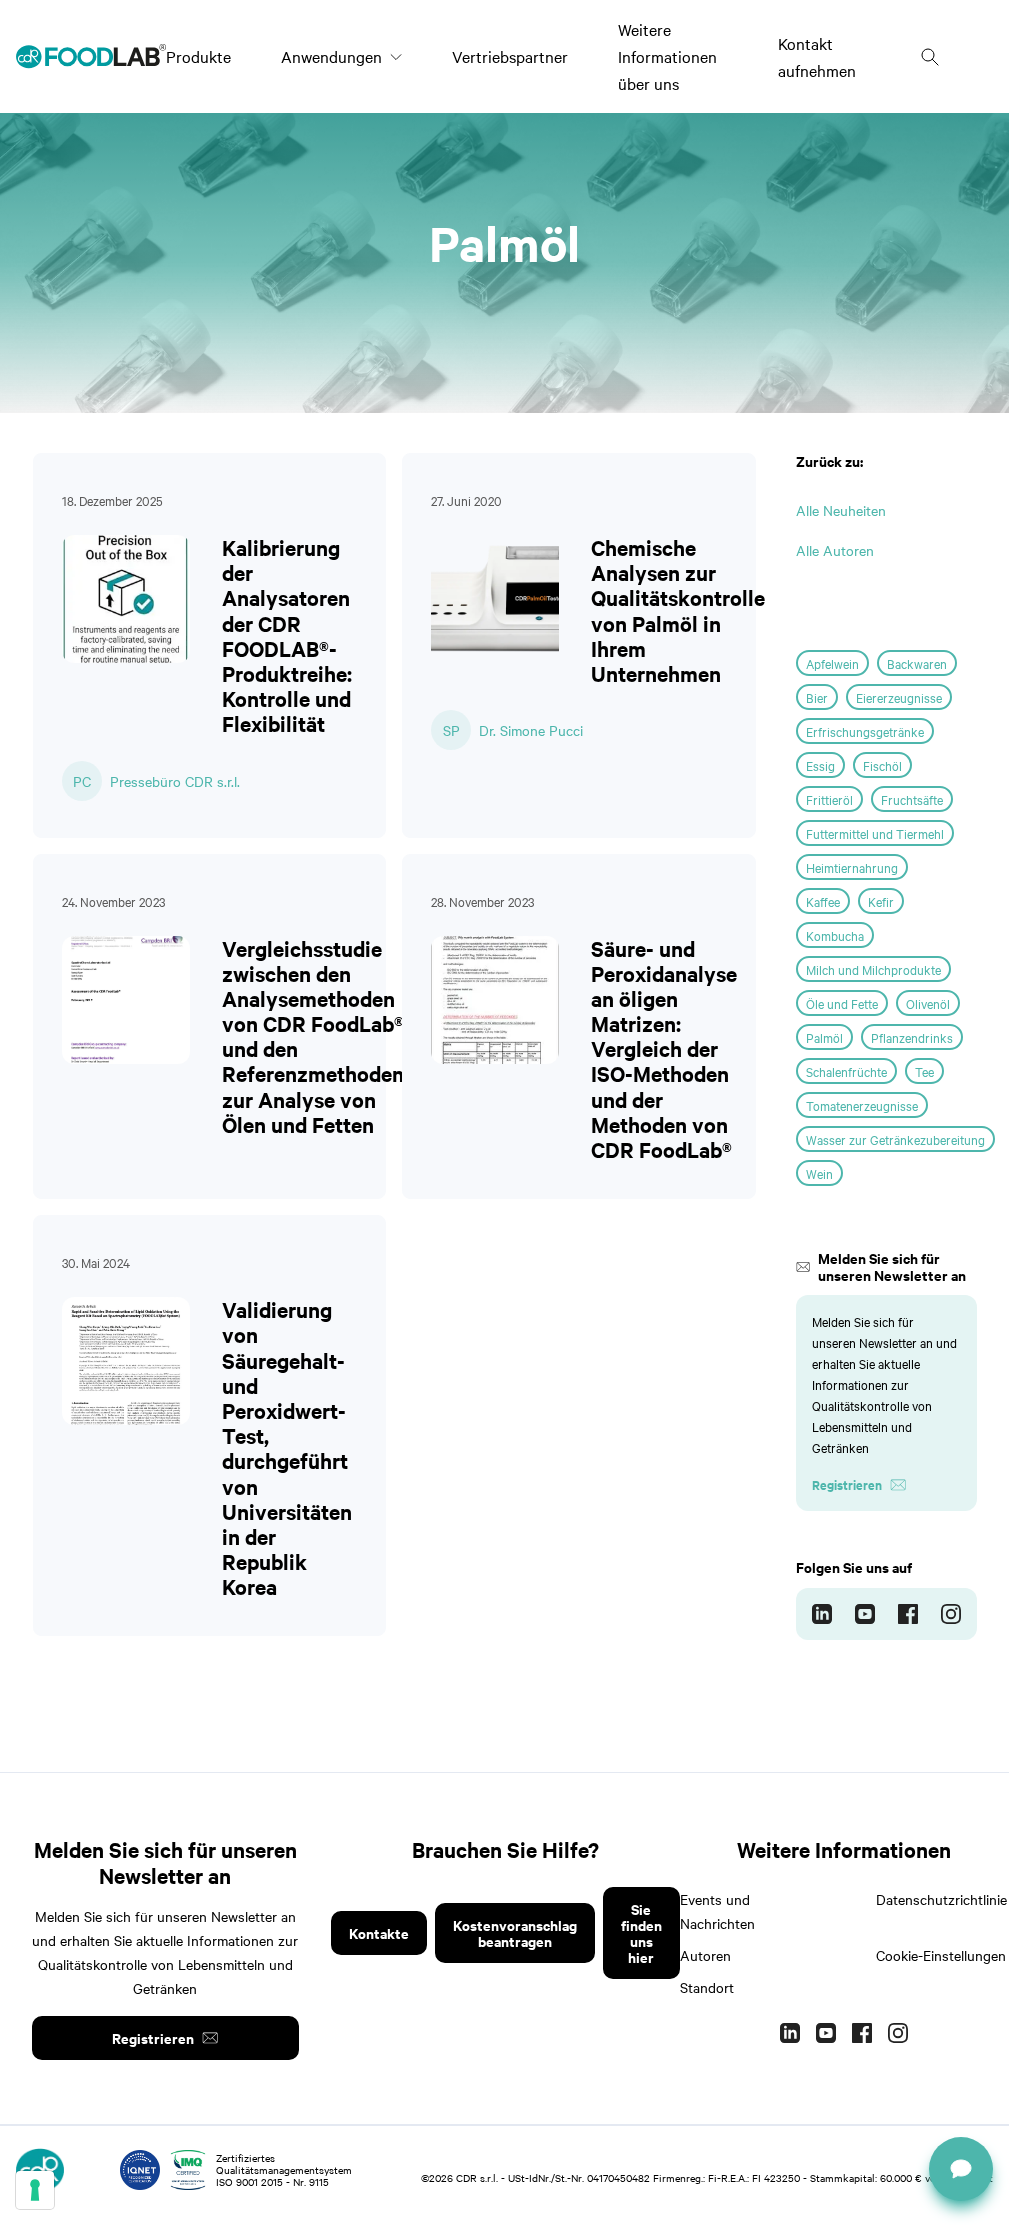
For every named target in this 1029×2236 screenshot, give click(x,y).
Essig (820, 765)
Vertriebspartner (510, 56)
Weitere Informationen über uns (667, 56)
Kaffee (823, 901)
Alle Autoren (835, 550)
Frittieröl (829, 799)
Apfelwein (832, 663)
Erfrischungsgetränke (865, 731)
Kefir (881, 901)
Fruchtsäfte (912, 799)
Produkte (198, 56)
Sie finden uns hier (641, 1932)
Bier (817, 697)
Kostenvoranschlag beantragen (515, 1932)
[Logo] (91, 56)
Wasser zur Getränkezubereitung (895, 1139)
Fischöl (882, 765)
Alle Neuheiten (841, 510)
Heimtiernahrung (852, 867)
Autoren (705, 1955)
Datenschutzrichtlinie (941, 1899)
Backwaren (917, 663)
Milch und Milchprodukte (873, 969)
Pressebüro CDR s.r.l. (175, 781)
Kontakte (379, 1932)
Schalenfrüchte (846, 1071)
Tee (924, 1071)
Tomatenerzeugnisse (862, 1105)
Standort (707, 1987)
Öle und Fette (842, 1003)
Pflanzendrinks (912, 1037)
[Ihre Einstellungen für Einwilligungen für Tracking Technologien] (35, 2190)
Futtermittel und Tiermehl (875, 833)
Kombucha (835, 935)
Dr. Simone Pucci (531, 730)
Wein (819, 1173)
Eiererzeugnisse (899, 697)
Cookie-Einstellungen (941, 1955)
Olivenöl (928, 1003)
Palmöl (824, 1037)
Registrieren (153, 2037)
